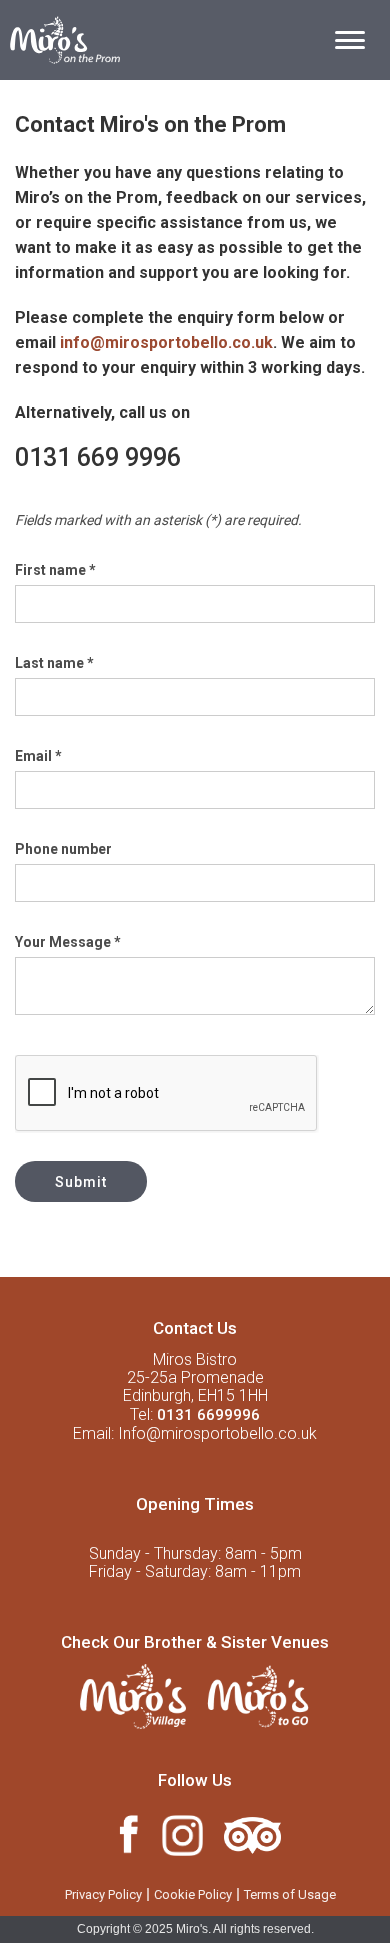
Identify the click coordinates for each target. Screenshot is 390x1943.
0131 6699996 (208, 1415)
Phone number (63, 849)
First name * (55, 570)
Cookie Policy (193, 1894)
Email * (38, 756)
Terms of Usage (290, 1894)
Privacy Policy (103, 1894)
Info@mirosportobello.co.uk (217, 1433)
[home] (60, 37)
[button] (350, 40)
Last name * (54, 663)
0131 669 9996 (98, 457)
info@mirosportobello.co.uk (166, 342)
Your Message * (68, 942)
